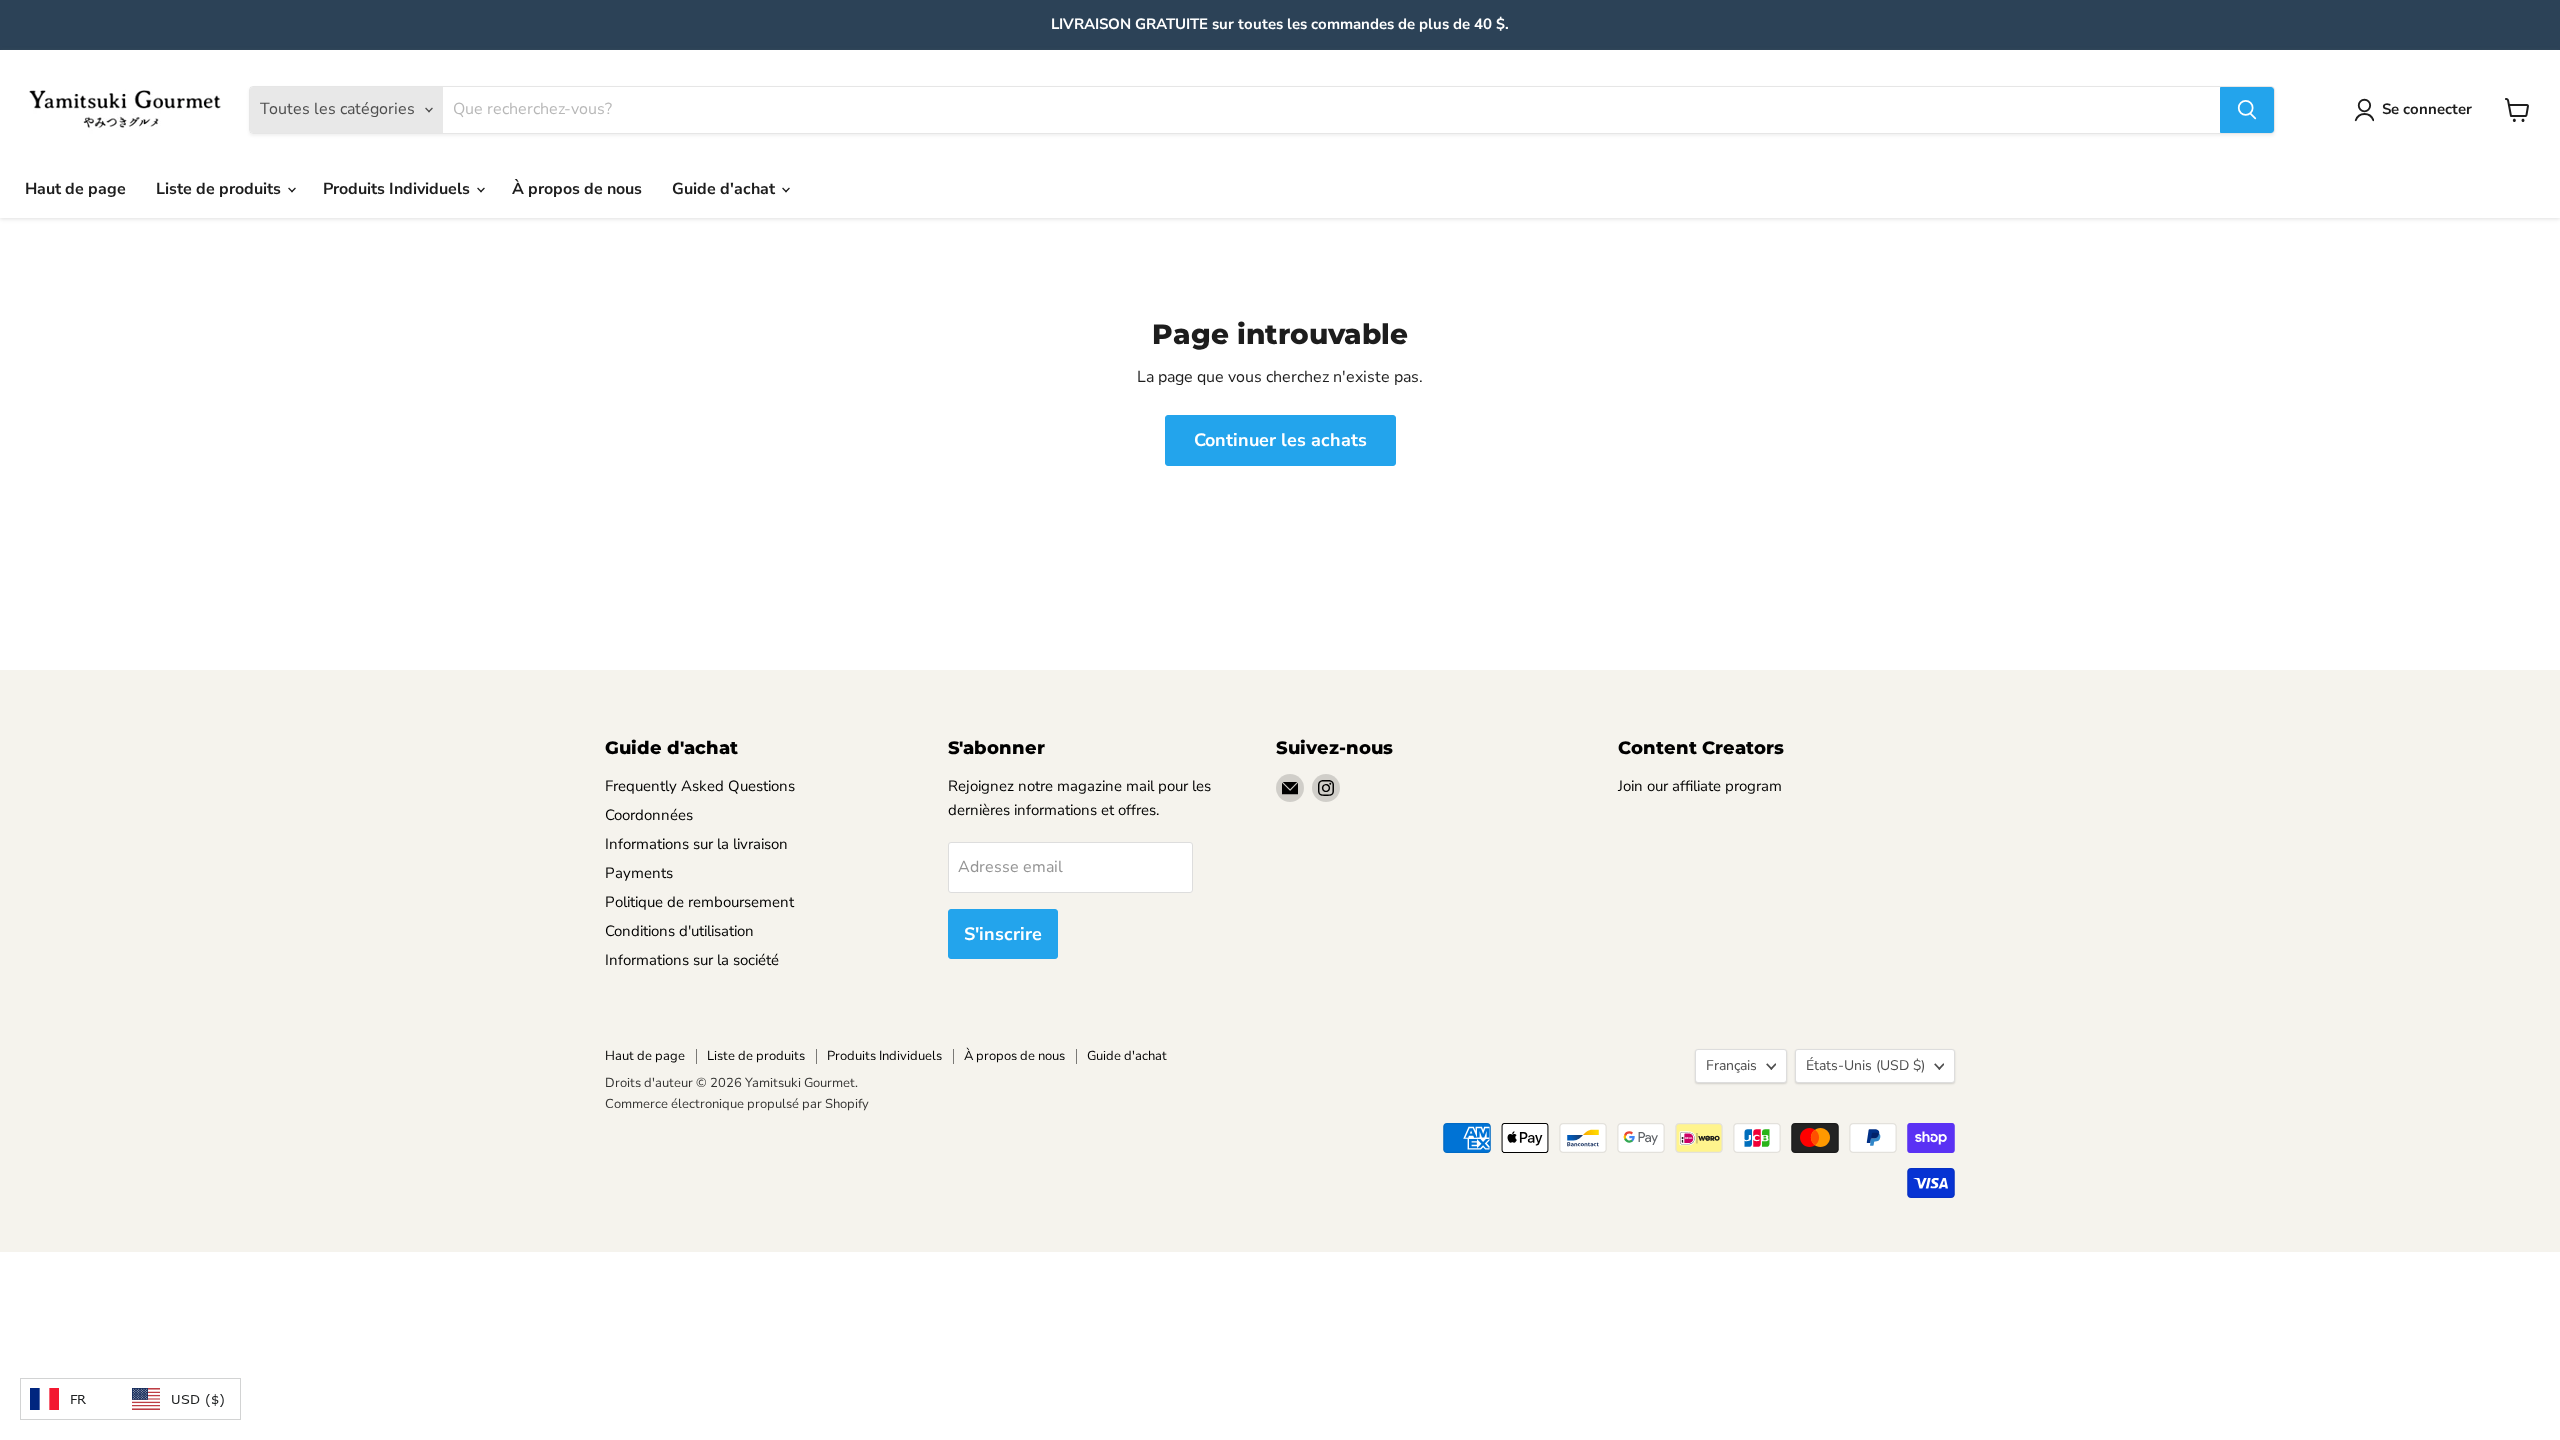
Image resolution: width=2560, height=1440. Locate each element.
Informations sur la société (692, 960)
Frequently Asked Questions (700, 786)
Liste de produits (220, 189)
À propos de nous (577, 189)
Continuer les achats (1280, 440)
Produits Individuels (398, 189)
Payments (639, 873)
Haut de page (75, 189)
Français (1731, 1065)
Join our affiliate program (1700, 786)
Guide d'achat (725, 189)
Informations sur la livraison (696, 844)
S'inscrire (1003, 934)
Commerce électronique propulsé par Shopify (737, 1104)
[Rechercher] (2247, 110)
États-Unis (1865, 1065)
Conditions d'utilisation (679, 931)
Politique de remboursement (699, 902)
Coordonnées (649, 815)
